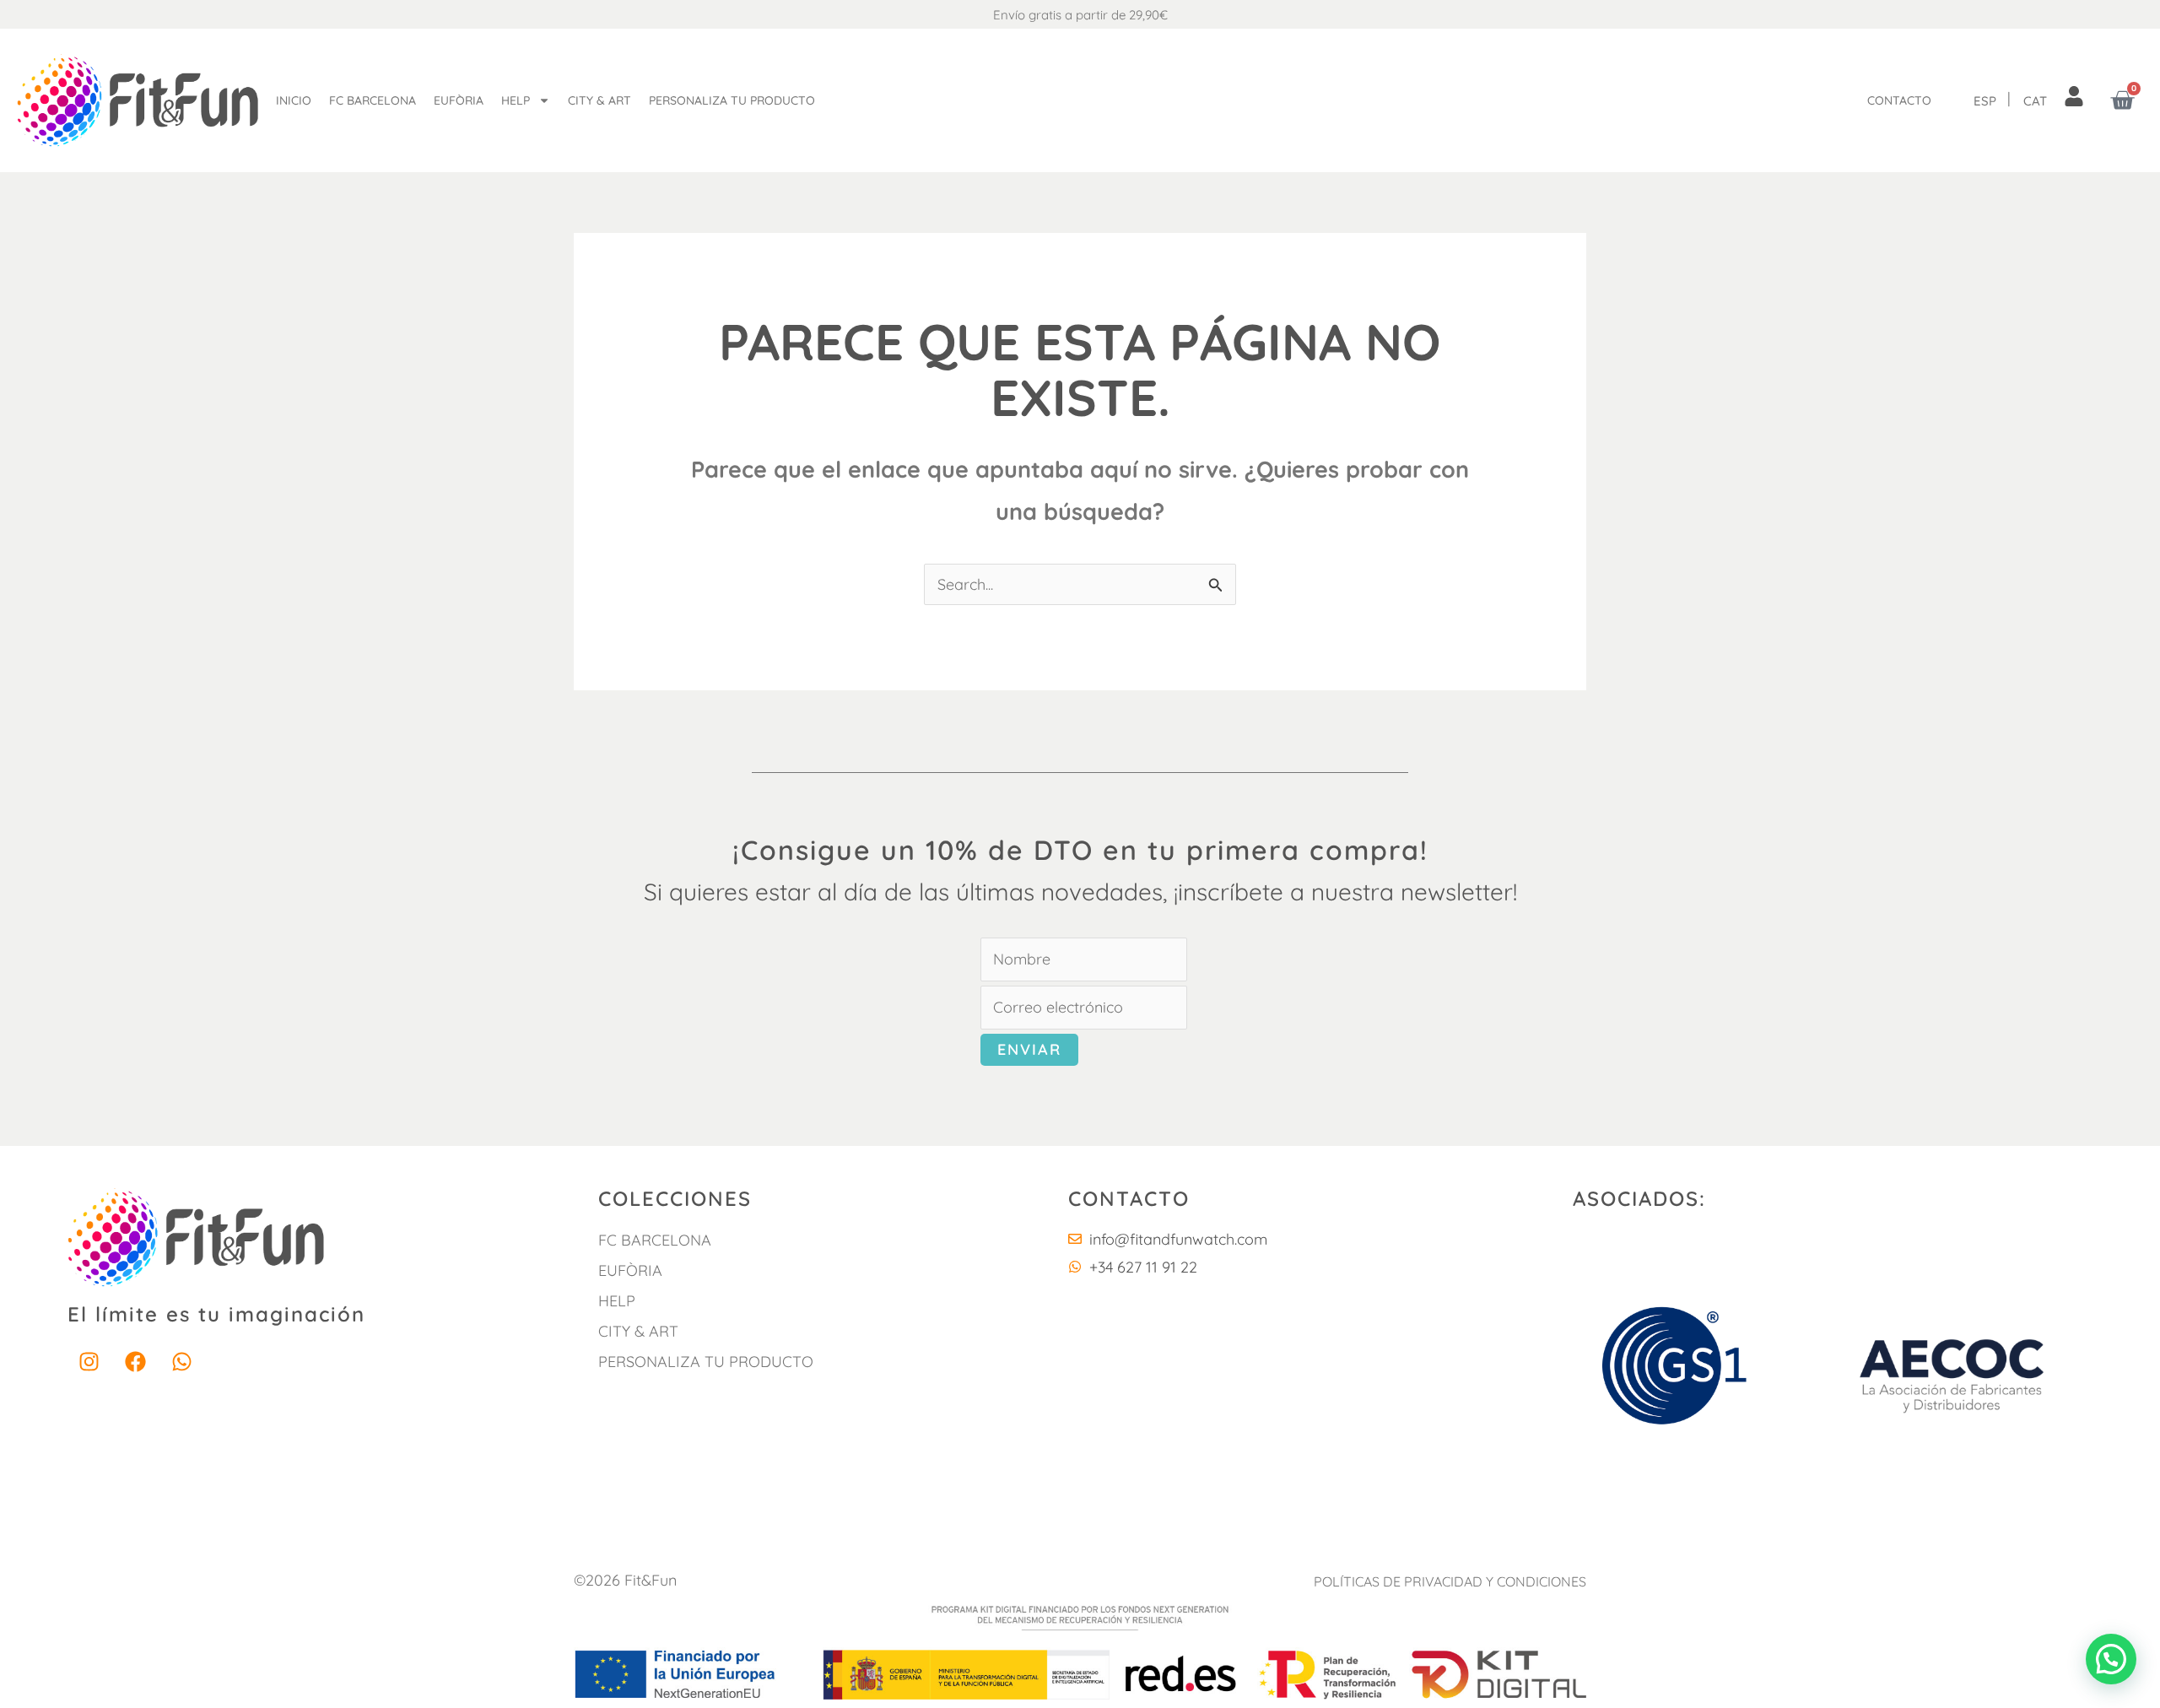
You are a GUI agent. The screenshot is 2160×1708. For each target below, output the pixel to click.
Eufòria (459, 100)
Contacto (1899, 100)
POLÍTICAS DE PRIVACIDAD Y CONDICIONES (1450, 1581)
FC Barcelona (373, 100)
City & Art (599, 100)
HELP (617, 1301)
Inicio (294, 100)
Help (516, 100)
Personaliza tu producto (732, 100)
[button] (2111, 1659)
